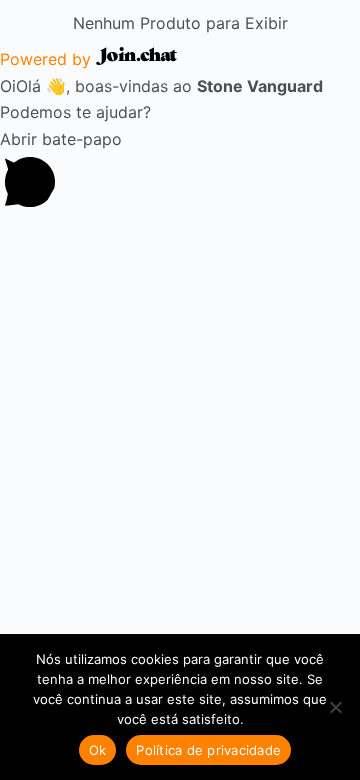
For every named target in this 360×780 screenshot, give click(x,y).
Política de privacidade (208, 750)
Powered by (48, 59)
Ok (98, 750)
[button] (180, 173)
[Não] (335, 707)
